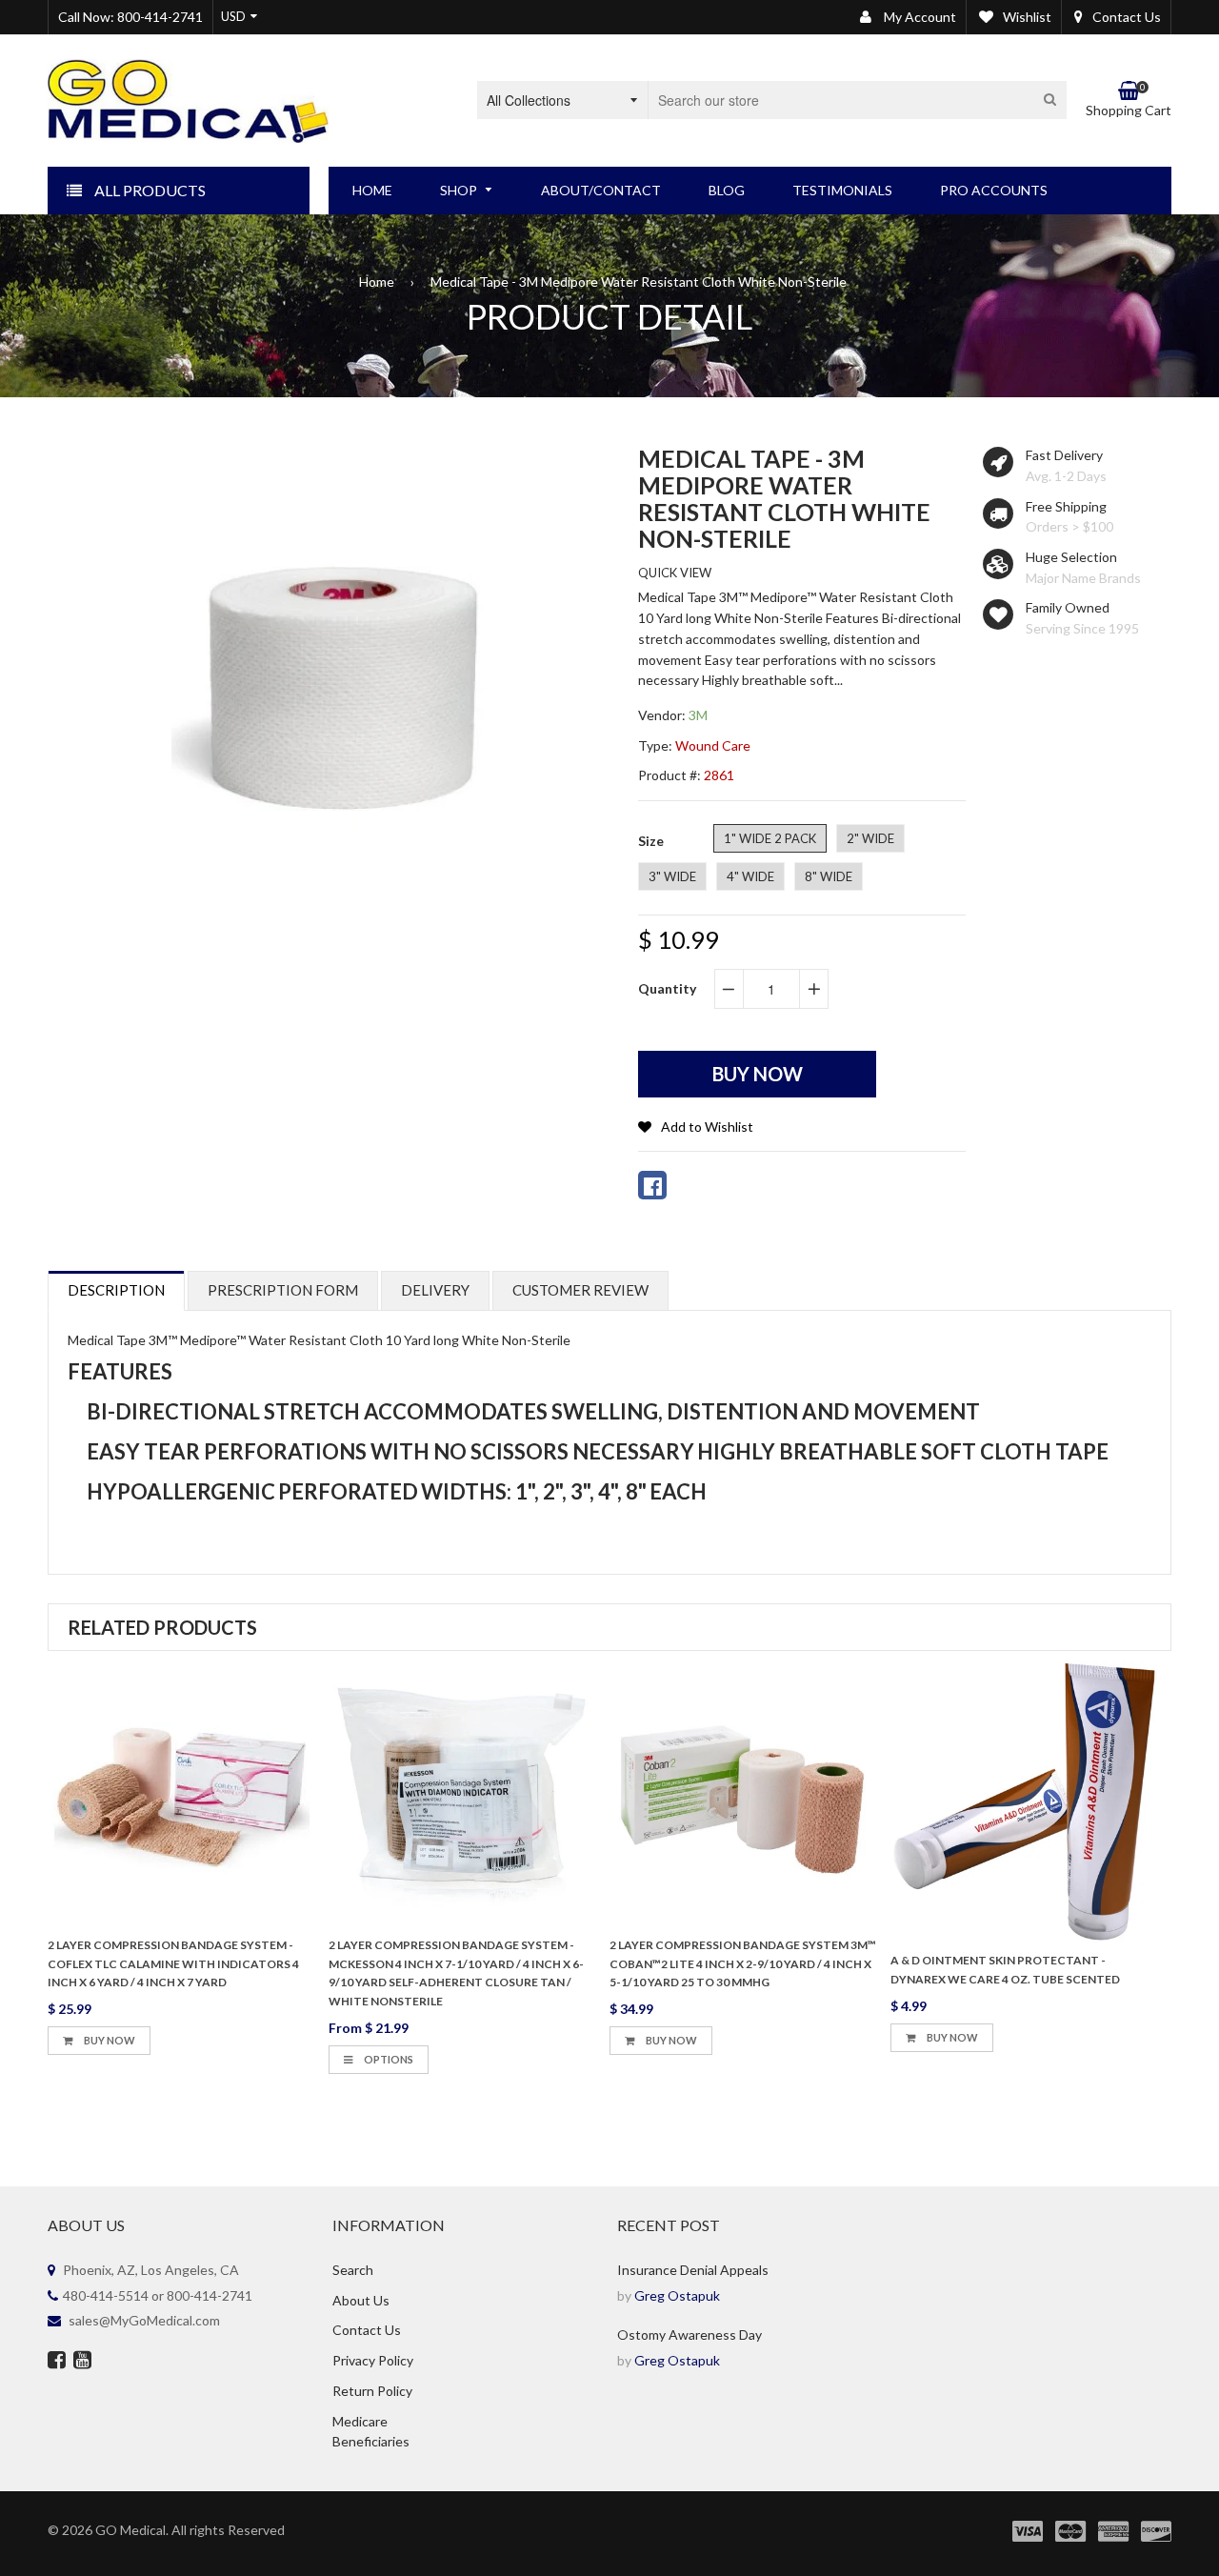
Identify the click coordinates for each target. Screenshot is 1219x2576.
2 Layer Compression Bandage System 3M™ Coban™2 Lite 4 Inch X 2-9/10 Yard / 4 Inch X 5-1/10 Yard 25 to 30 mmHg (743, 1964)
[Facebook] (57, 2362)
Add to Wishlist (707, 1127)
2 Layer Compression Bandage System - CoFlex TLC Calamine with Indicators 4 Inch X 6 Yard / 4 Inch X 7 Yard (173, 1964)
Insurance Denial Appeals (693, 2270)
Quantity (667, 988)
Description (116, 1290)
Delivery (435, 1290)
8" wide (829, 876)
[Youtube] (82, 2362)
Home (377, 282)
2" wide (870, 838)
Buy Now (109, 2040)
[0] (652, 1185)
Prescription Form (283, 1290)
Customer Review (580, 1290)
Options (388, 2059)
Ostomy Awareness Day (689, 2334)
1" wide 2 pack (770, 838)
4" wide (750, 876)
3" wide (672, 876)
